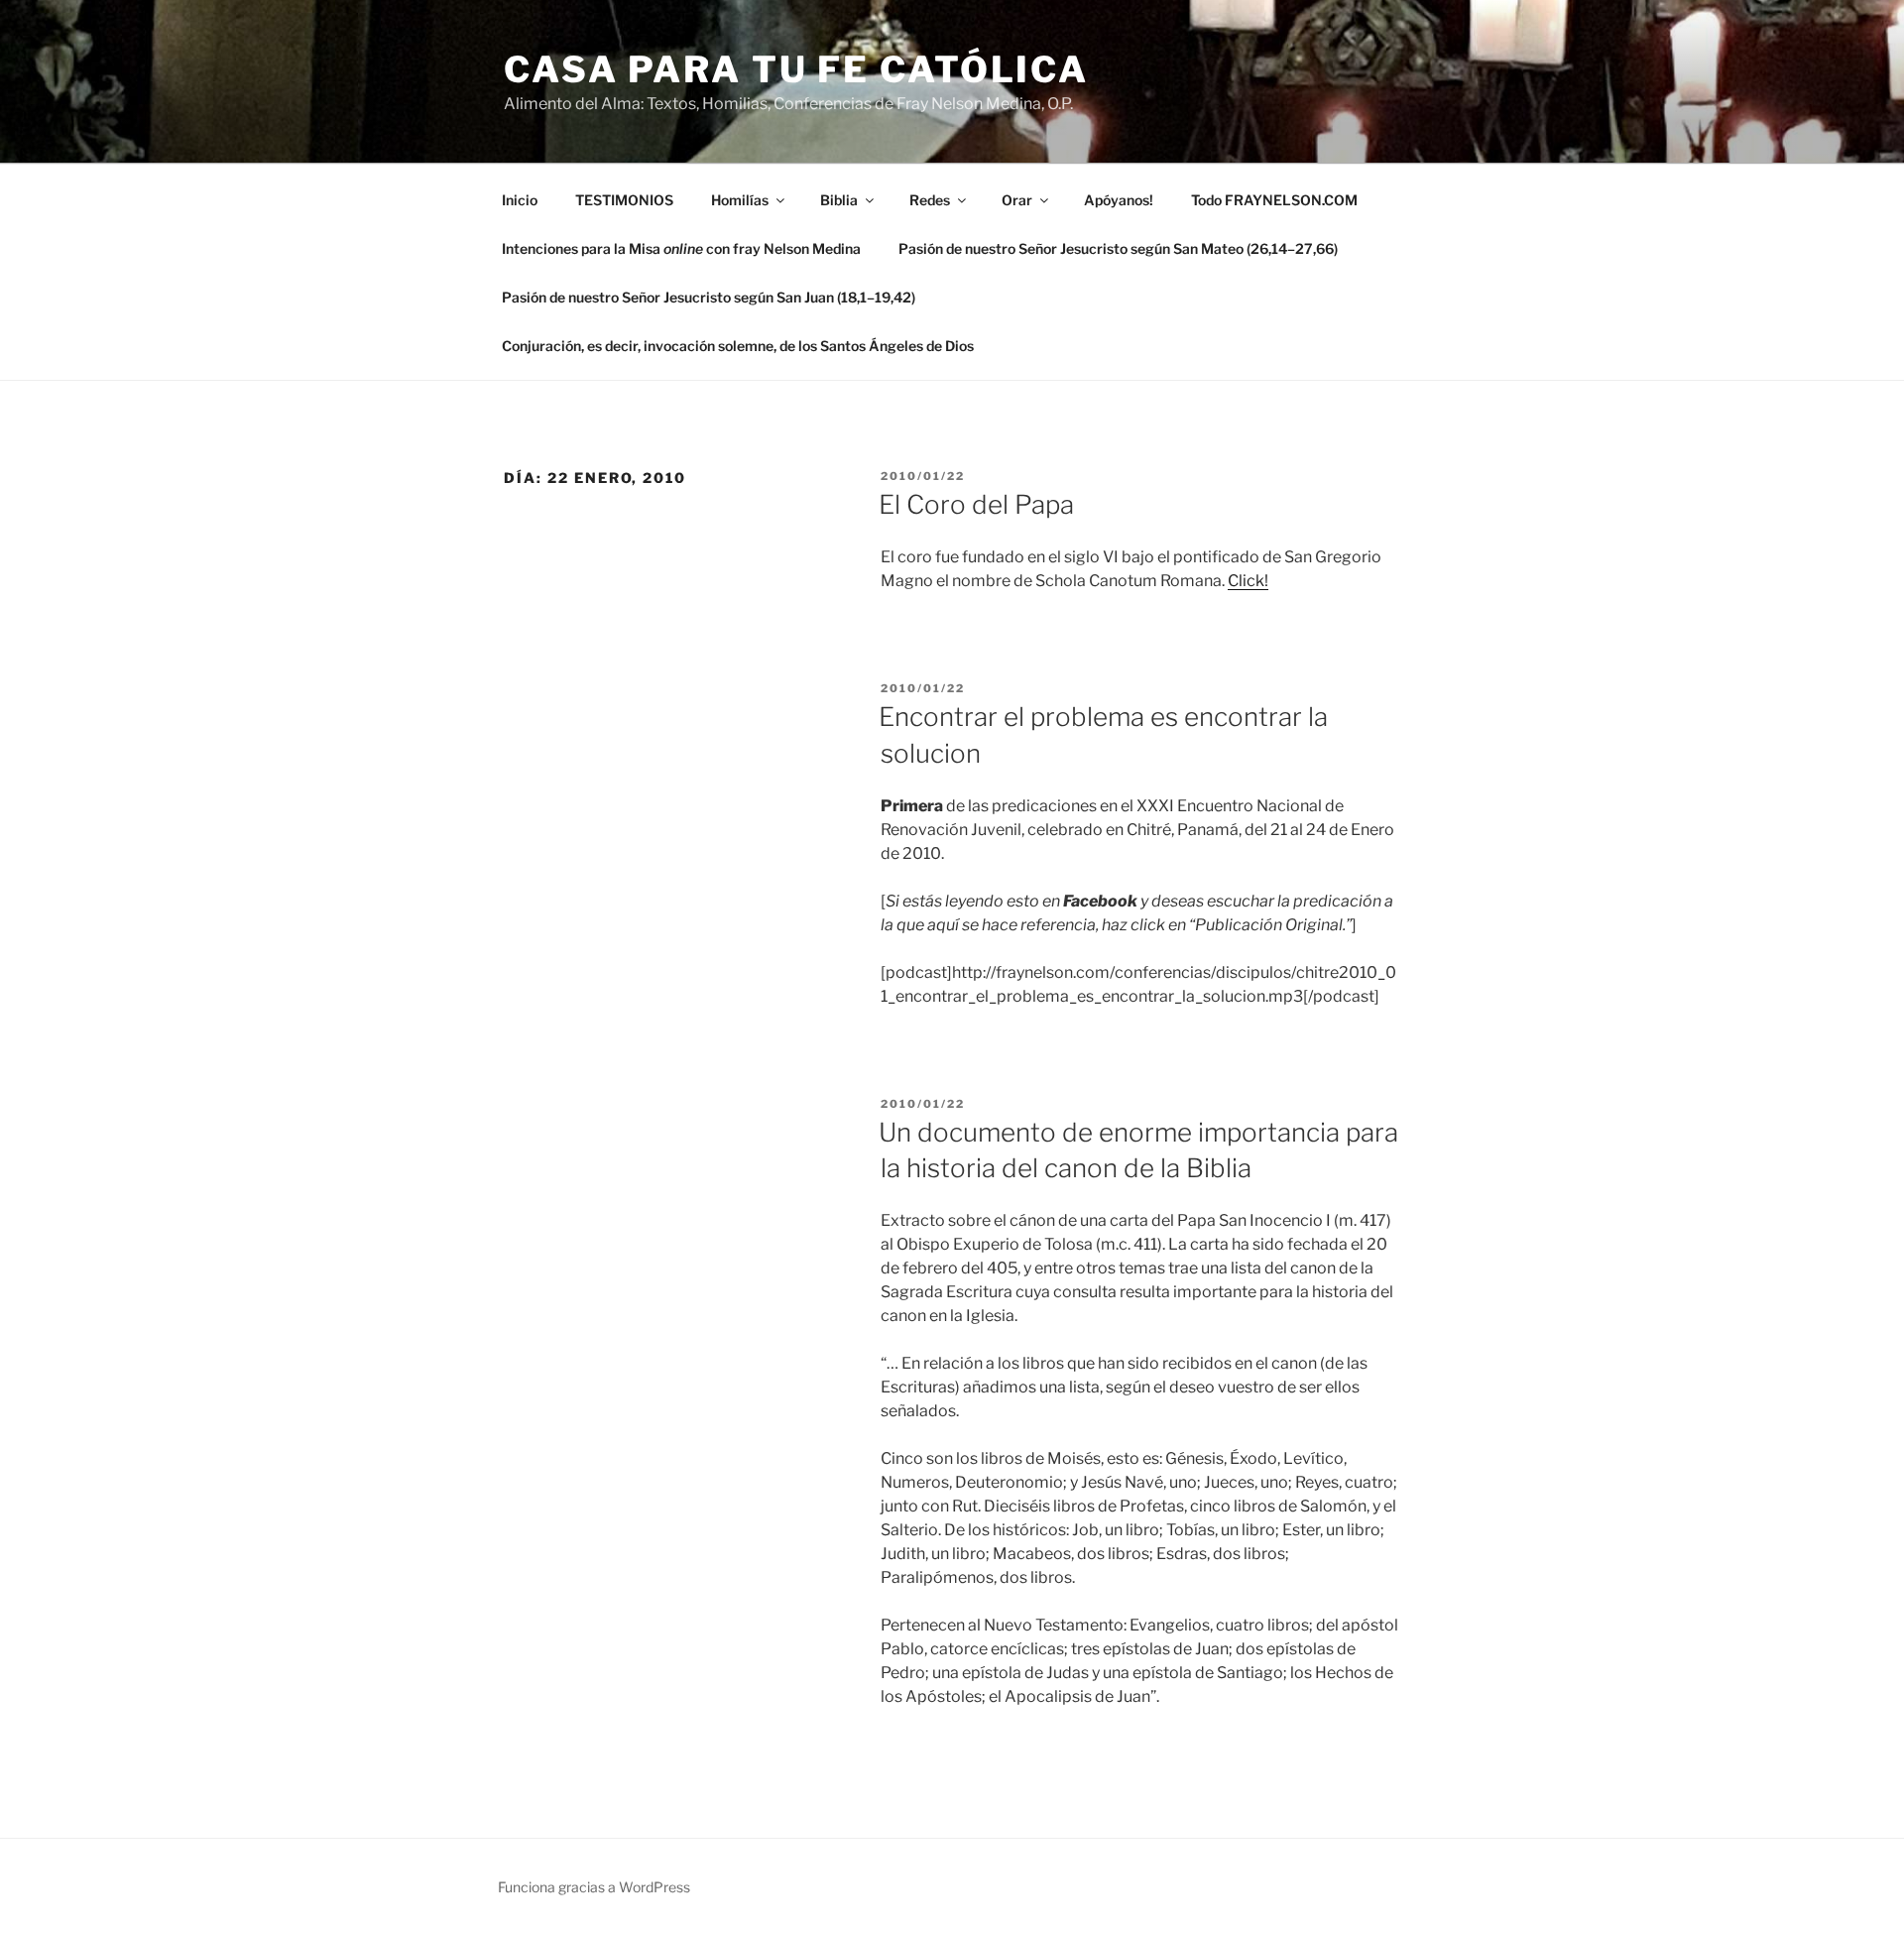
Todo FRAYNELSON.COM (1274, 200)
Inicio (520, 200)
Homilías (740, 200)
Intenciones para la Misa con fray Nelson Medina (681, 248)
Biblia (839, 200)
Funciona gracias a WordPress (594, 1887)
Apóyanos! (1119, 200)
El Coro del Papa (976, 504)
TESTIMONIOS (624, 200)
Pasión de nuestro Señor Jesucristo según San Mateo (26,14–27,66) (1118, 248)
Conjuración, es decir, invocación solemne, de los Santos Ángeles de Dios (738, 346)
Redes (930, 200)
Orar (1017, 200)
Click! (1248, 581)
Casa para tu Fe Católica (796, 69)
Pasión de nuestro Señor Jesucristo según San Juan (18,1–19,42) (709, 297)
